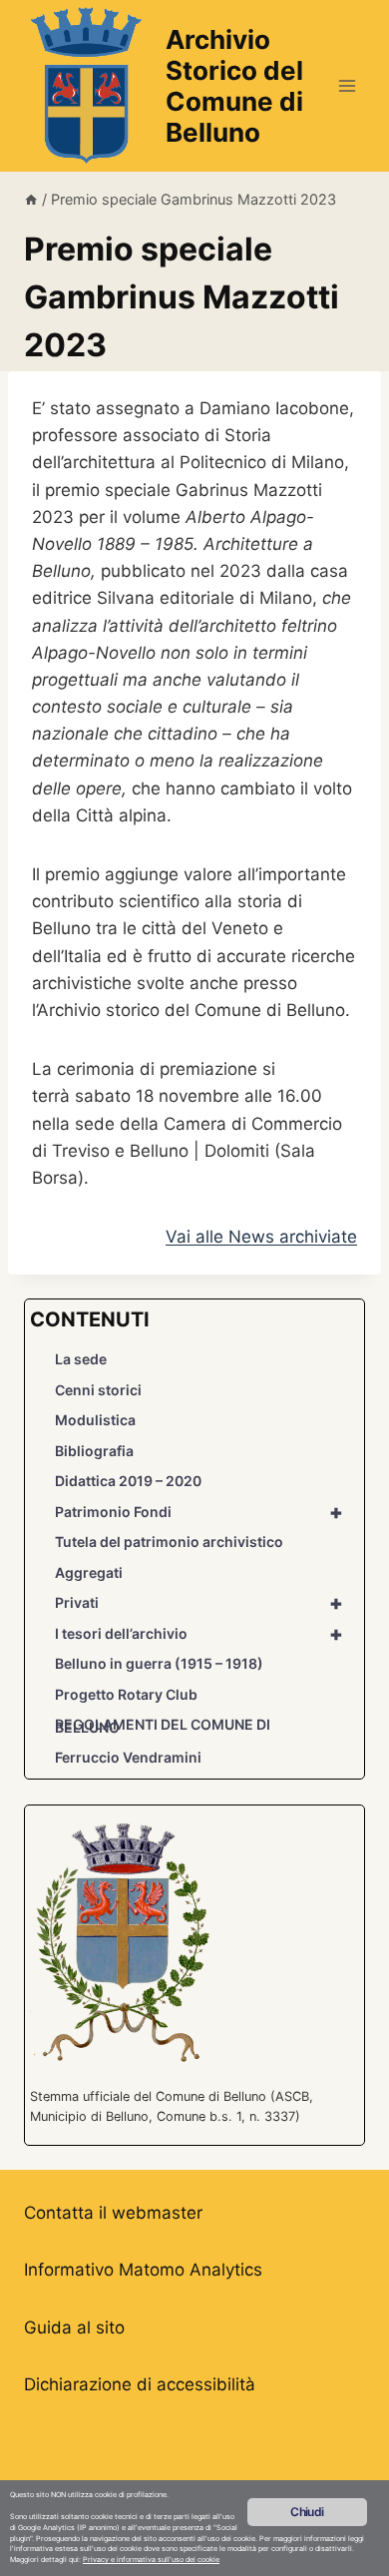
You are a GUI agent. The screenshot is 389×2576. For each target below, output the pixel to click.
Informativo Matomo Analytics (143, 2270)
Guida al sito (74, 2327)
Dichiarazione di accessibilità (140, 2384)
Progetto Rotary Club (126, 1694)
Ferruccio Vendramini (128, 1757)
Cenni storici (98, 1390)
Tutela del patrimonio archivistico (169, 1542)
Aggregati (89, 1572)
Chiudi (307, 2512)
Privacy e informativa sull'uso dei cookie (151, 2560)
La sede (81, 1359)
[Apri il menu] (347, 85)
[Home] (31, 199)
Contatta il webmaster (113, 2213)
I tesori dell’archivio (199, 1634)
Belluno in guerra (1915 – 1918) (159, 1663)
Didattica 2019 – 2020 (128, 1481)
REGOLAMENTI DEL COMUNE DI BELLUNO (163, 1726)
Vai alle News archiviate (261, 1237)
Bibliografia (94, 1451)
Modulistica (95, 1420)
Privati (199, 1603)
